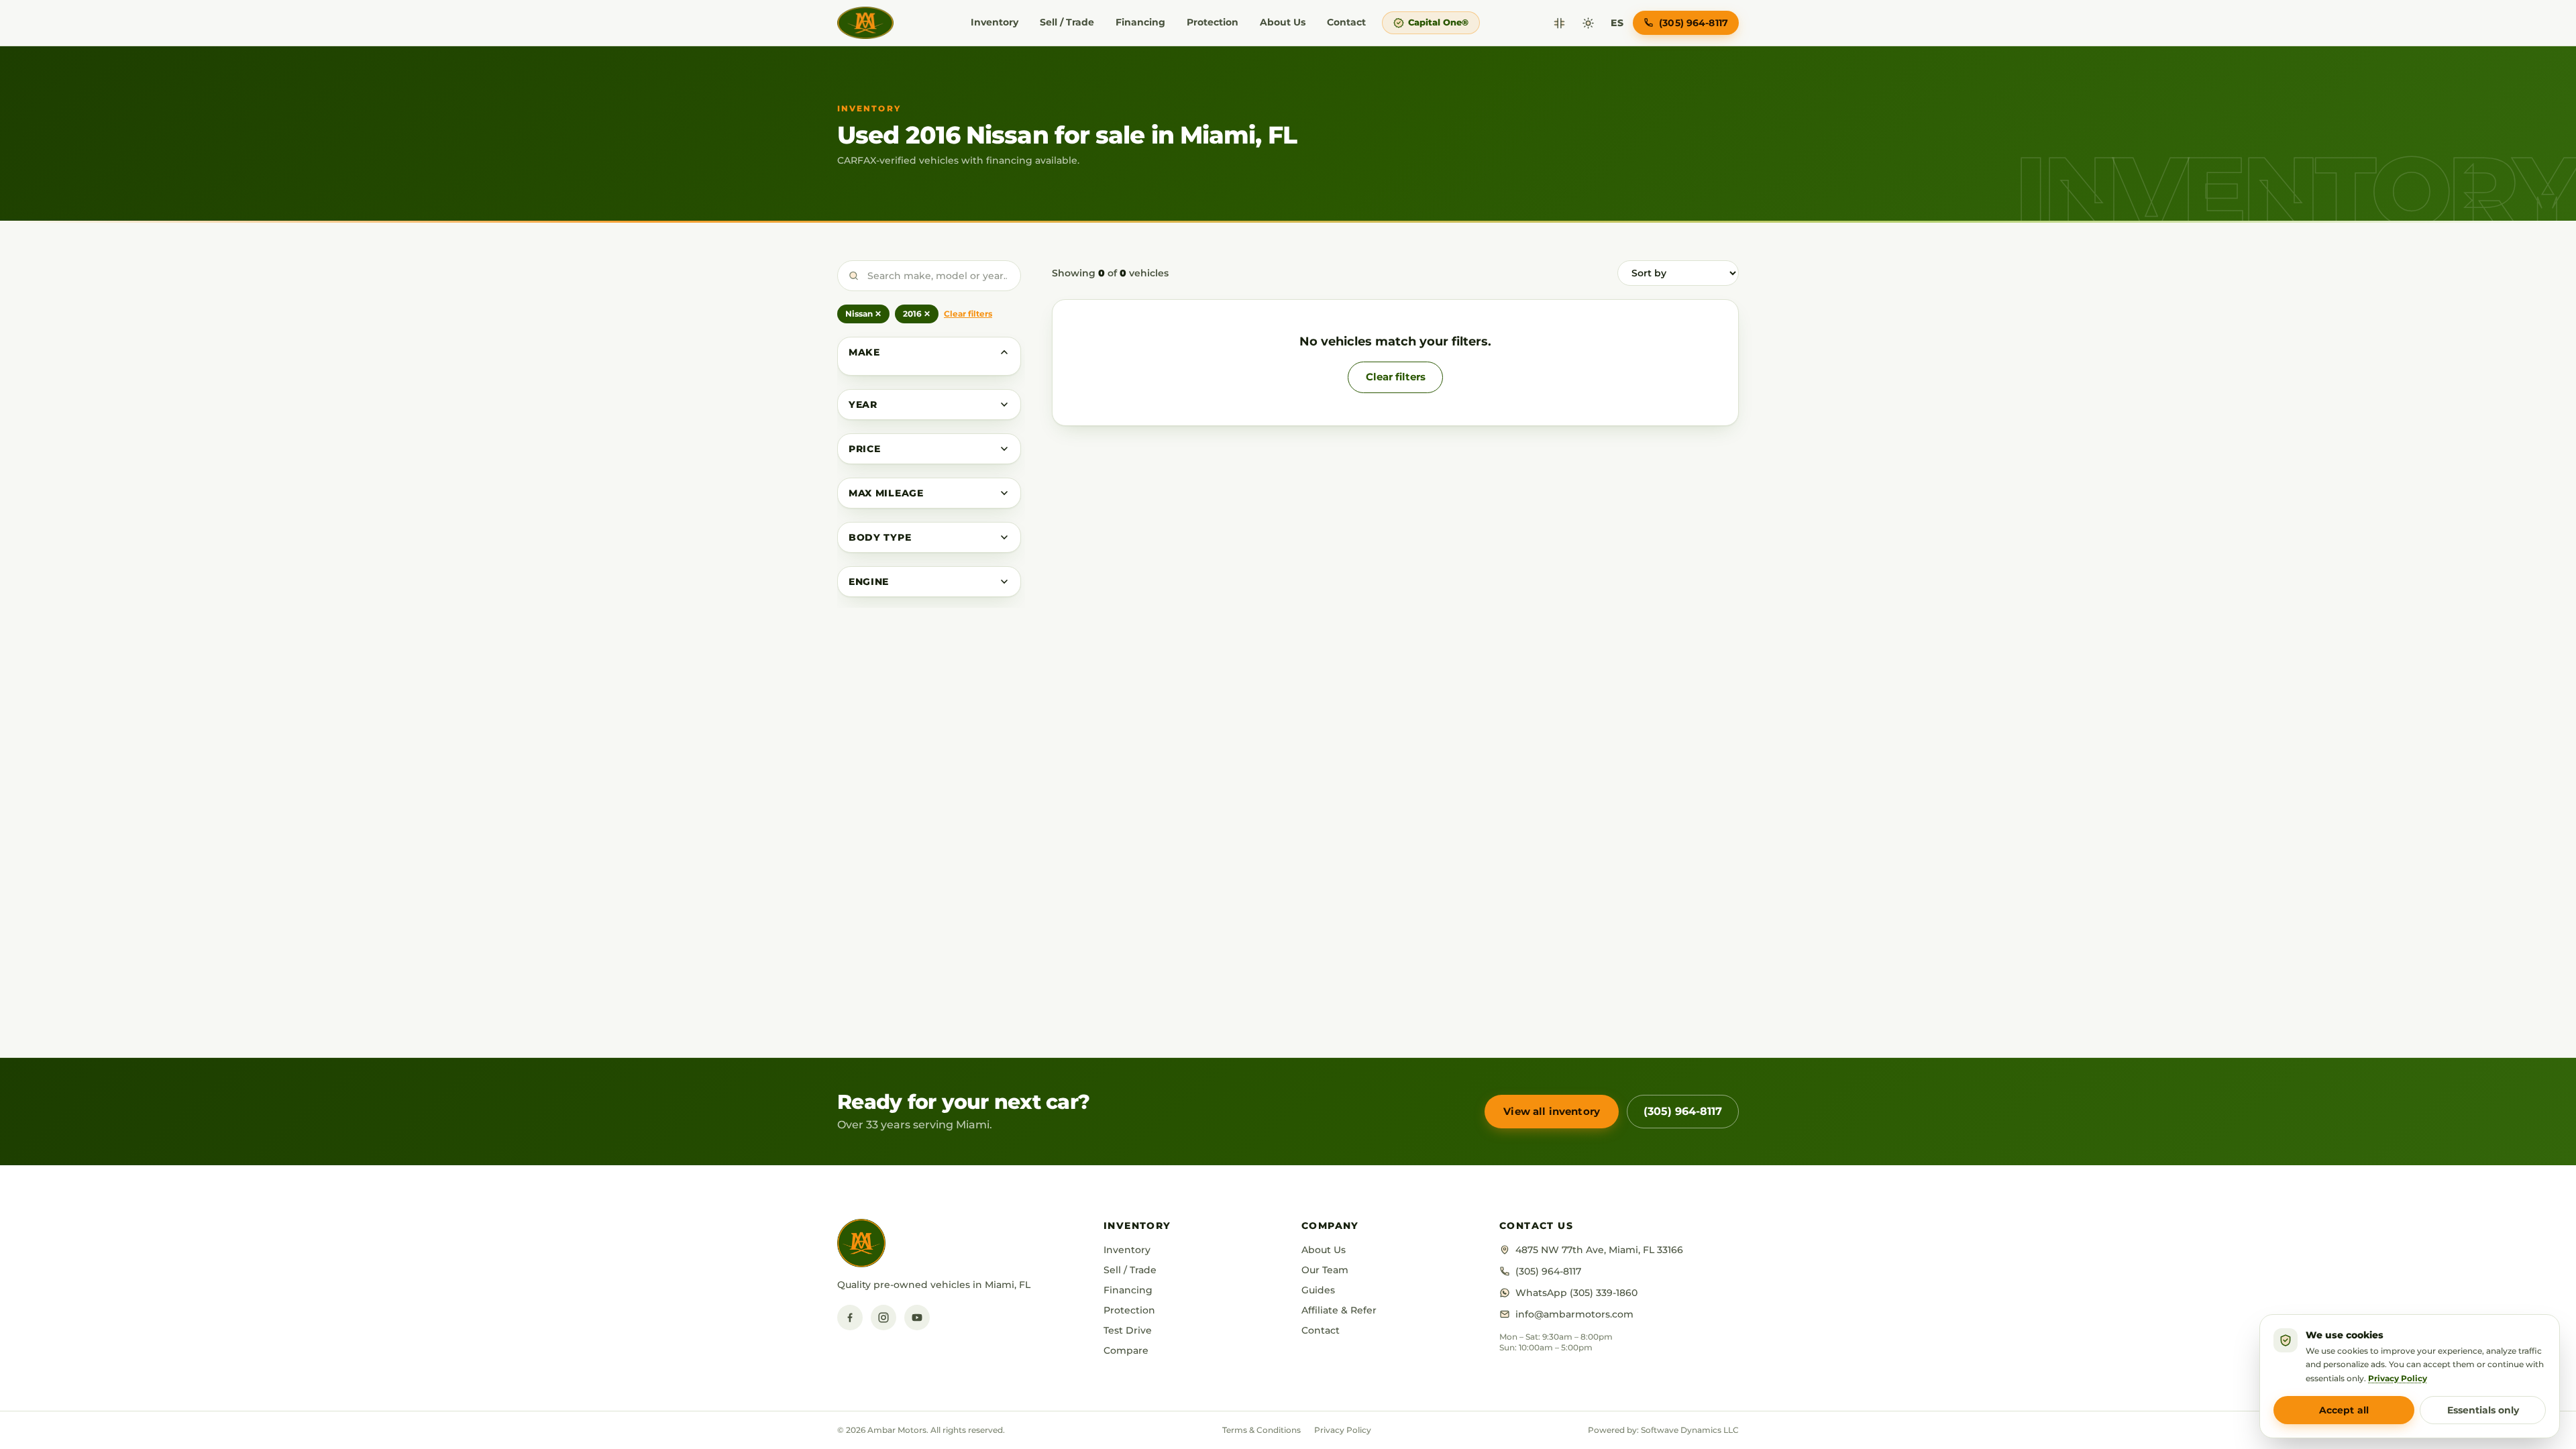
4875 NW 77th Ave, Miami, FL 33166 (1599, 1250)
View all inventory (1552, 1111)
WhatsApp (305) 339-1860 (1576, 1293)
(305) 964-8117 (1683, 1111)
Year (863, 405)
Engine (869, 582)
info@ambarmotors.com (1574, 1314)
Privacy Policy (1343, 1430)
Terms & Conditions (1262, 1430)
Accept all (2344, 1410)
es (1617, 23)
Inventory (995, 22)
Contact (1346, 22)
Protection (1213, 22)
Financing (1140, 22)
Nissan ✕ (863, 314)
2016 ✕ (917, 314)
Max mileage (886, 493)
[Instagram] (883, 1318)
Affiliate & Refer (1339, 1310)
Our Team (1325, 1270)
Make (864, 352)
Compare (1126, 1350)
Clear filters (968, 314)
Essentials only (2483, 1410)
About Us (1283, 22)
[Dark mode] (1588, 23)
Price (865, 449)
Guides (1318, 1290)
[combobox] (929, 276)
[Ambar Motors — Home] (865, 23)
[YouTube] (917, 1318)
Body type (880, 537)
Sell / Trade (1067, 22)
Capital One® (1438, 22)
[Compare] (1559, 23)
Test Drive (1128, 1330)
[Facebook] (850, 1318)
